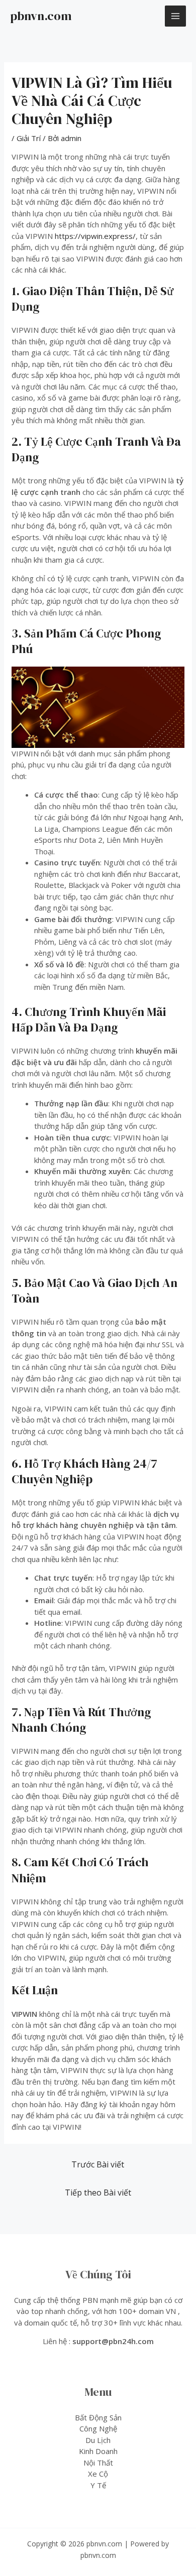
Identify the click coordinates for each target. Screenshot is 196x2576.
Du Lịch (98, 2440)
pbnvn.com (41, 16)
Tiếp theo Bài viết (98, 2193)
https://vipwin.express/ (95, 236)
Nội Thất (98, 2463)
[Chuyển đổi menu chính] (176, 16)
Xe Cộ (98, 2474)
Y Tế (98, 2485)
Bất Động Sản (98, 2417)
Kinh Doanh (98, 2451)
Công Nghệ (98, 2428)
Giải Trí (29, 138)
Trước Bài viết (98, 2164)
